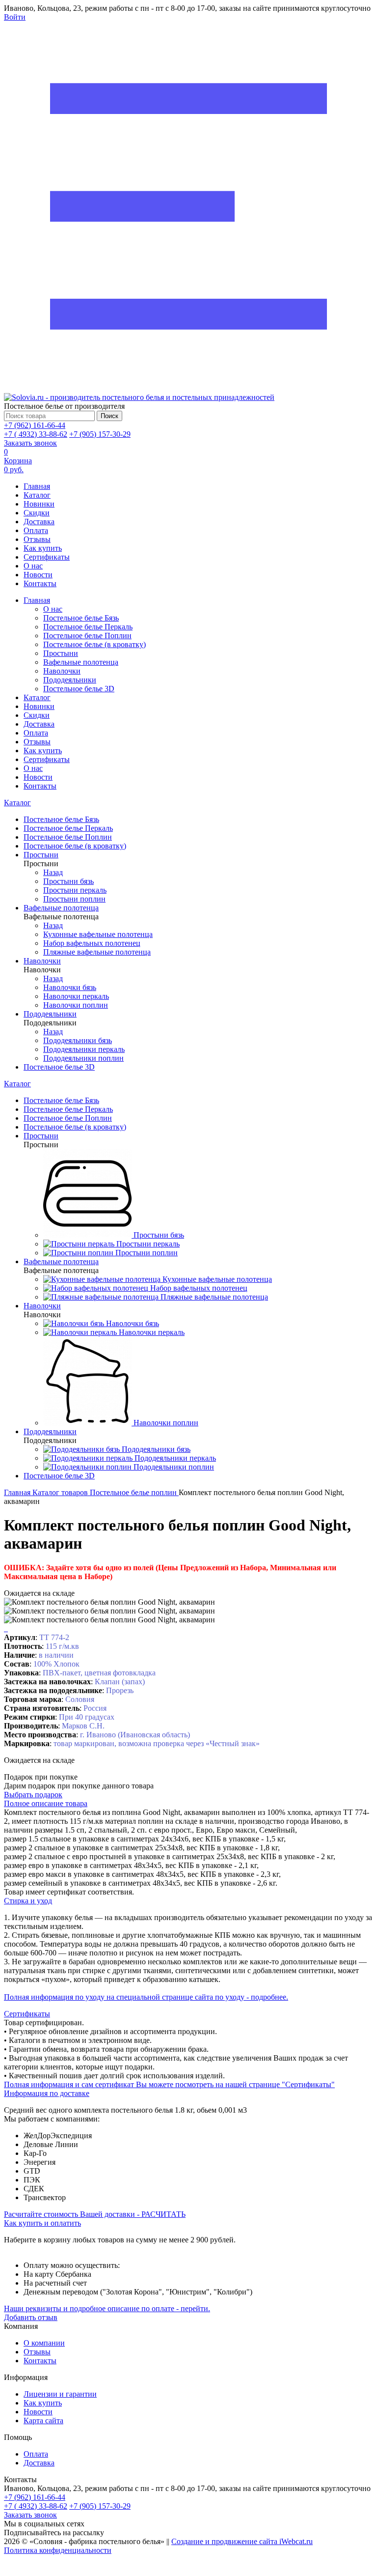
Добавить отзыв (31, 2317)
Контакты (40, 583)
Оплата (36, 530)
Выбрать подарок (33, 1795)
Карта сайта (43, 2420)
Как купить (43, 548)
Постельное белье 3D (79, 689)
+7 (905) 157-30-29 (100, 434)
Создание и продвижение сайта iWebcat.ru (242, 2541)
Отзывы (37, 539)
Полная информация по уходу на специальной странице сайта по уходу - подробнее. (146, 1997)
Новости (38, 575)
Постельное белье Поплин (87, 636)
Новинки (39, 504)
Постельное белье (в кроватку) (94, 644)
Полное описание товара (46, 1803)
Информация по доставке (47, 2093)
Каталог (37, 495)
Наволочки (62, 671)
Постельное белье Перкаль (88, 627)
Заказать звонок (30, 443)
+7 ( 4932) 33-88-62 (36, 434)
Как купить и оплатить (42, 2223)
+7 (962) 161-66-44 (35, 425)
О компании (44, 2343)
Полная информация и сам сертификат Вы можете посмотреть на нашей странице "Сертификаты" (169, 2084)
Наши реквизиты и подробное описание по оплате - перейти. (107, 2308)
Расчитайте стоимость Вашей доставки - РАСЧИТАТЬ (95, 2214)
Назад (53, 872)
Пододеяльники (70, 680)
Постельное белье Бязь (81, 618)
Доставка (39, 522)
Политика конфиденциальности (58, 2550)
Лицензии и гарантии (60, 2394)
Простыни (61, 653)
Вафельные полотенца (81, 662)
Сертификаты (47, 557)
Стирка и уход (28, 1901)
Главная (37, 486)
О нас (33, 566)
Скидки (37, 513)
